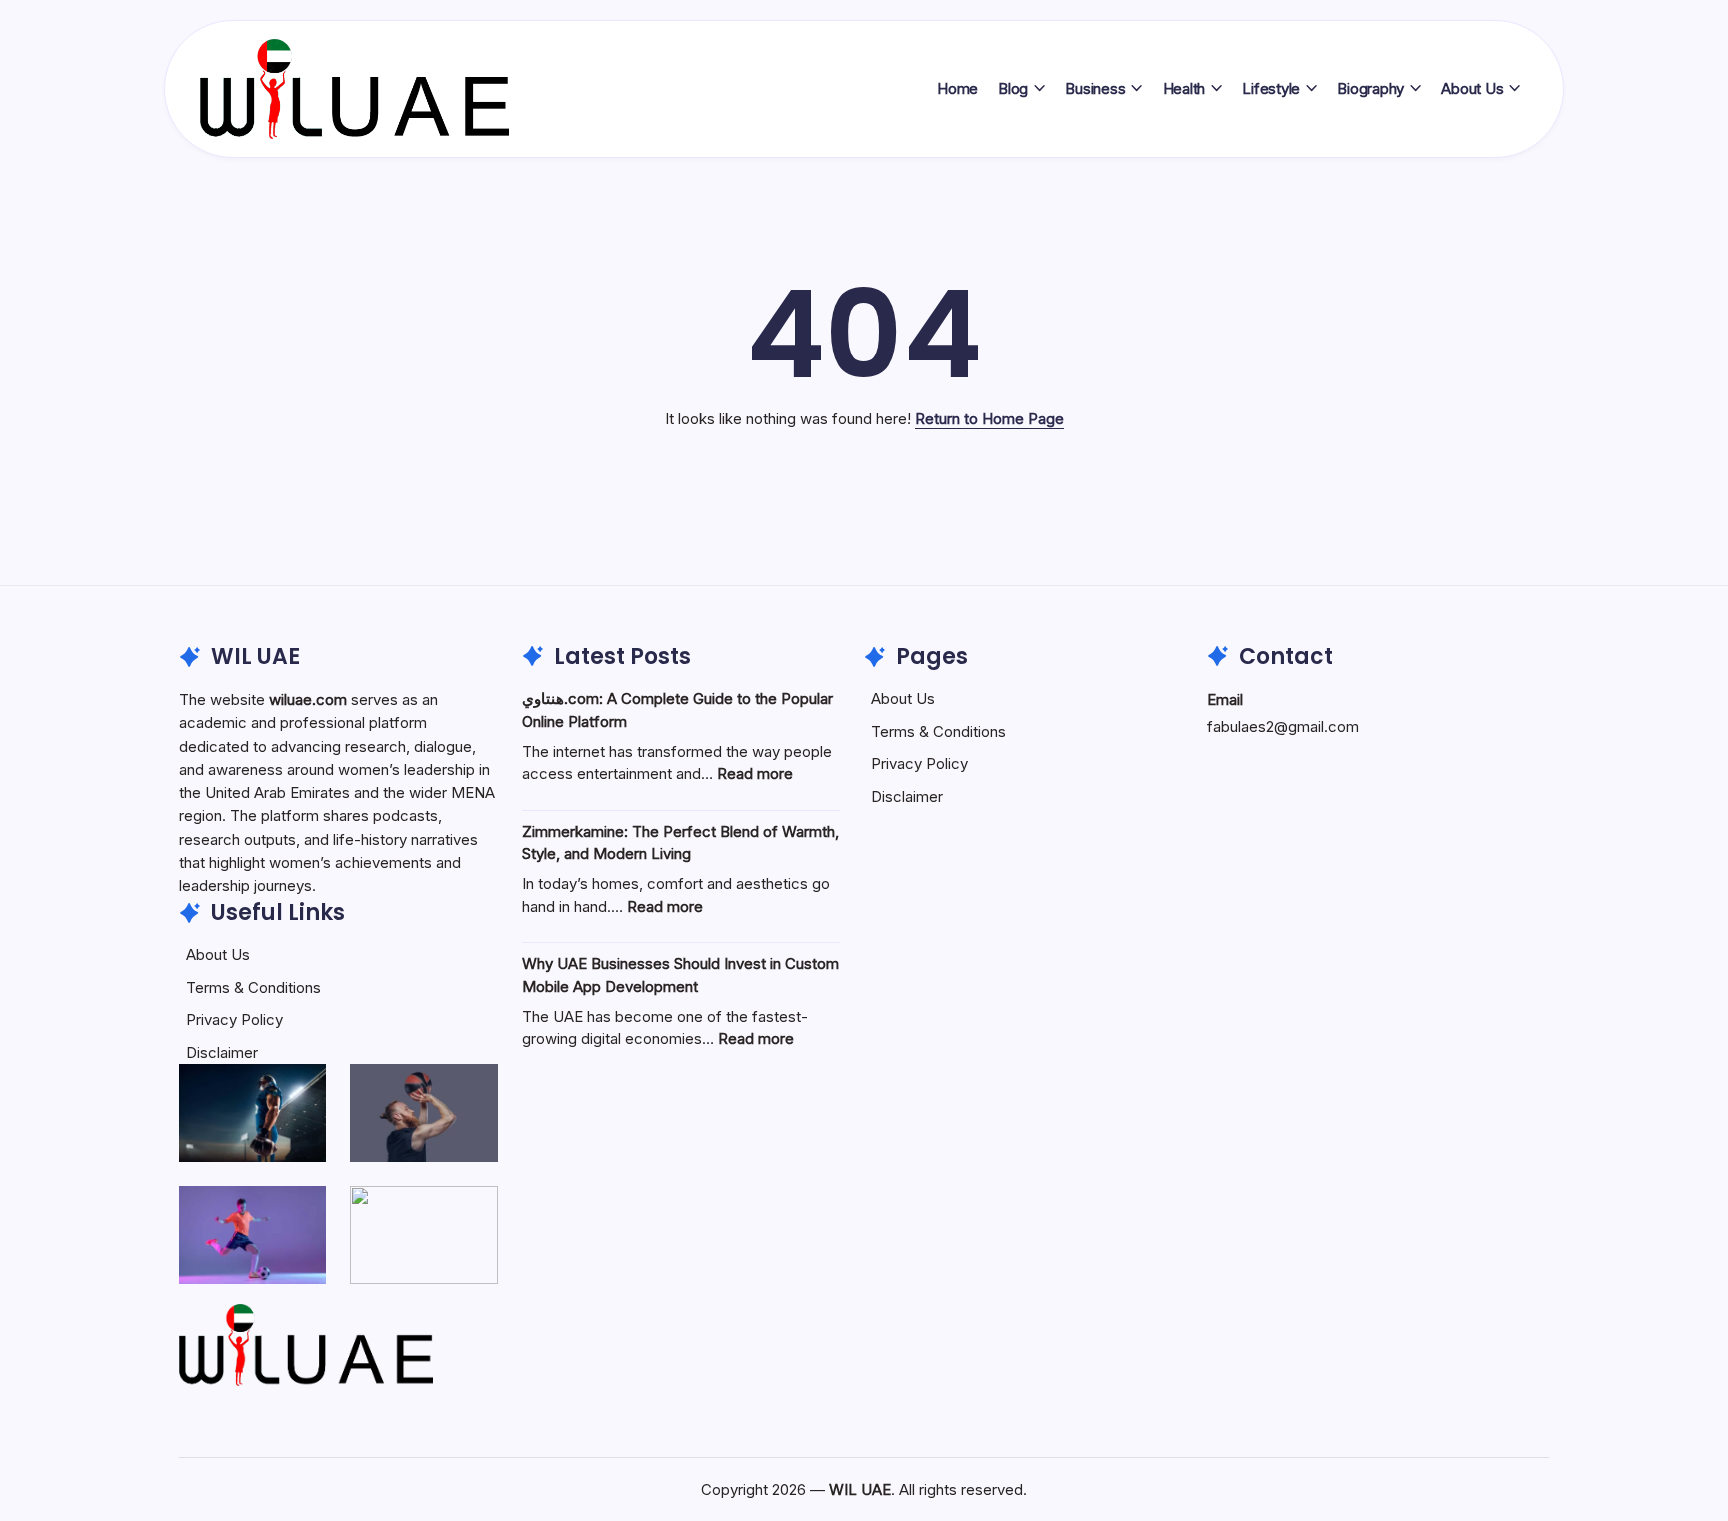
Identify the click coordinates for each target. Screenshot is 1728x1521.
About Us (218, 954)
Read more (755, 773)
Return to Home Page (989, 418)
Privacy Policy (234, 1019)
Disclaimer (222, 1052)
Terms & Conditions (253, 987)
